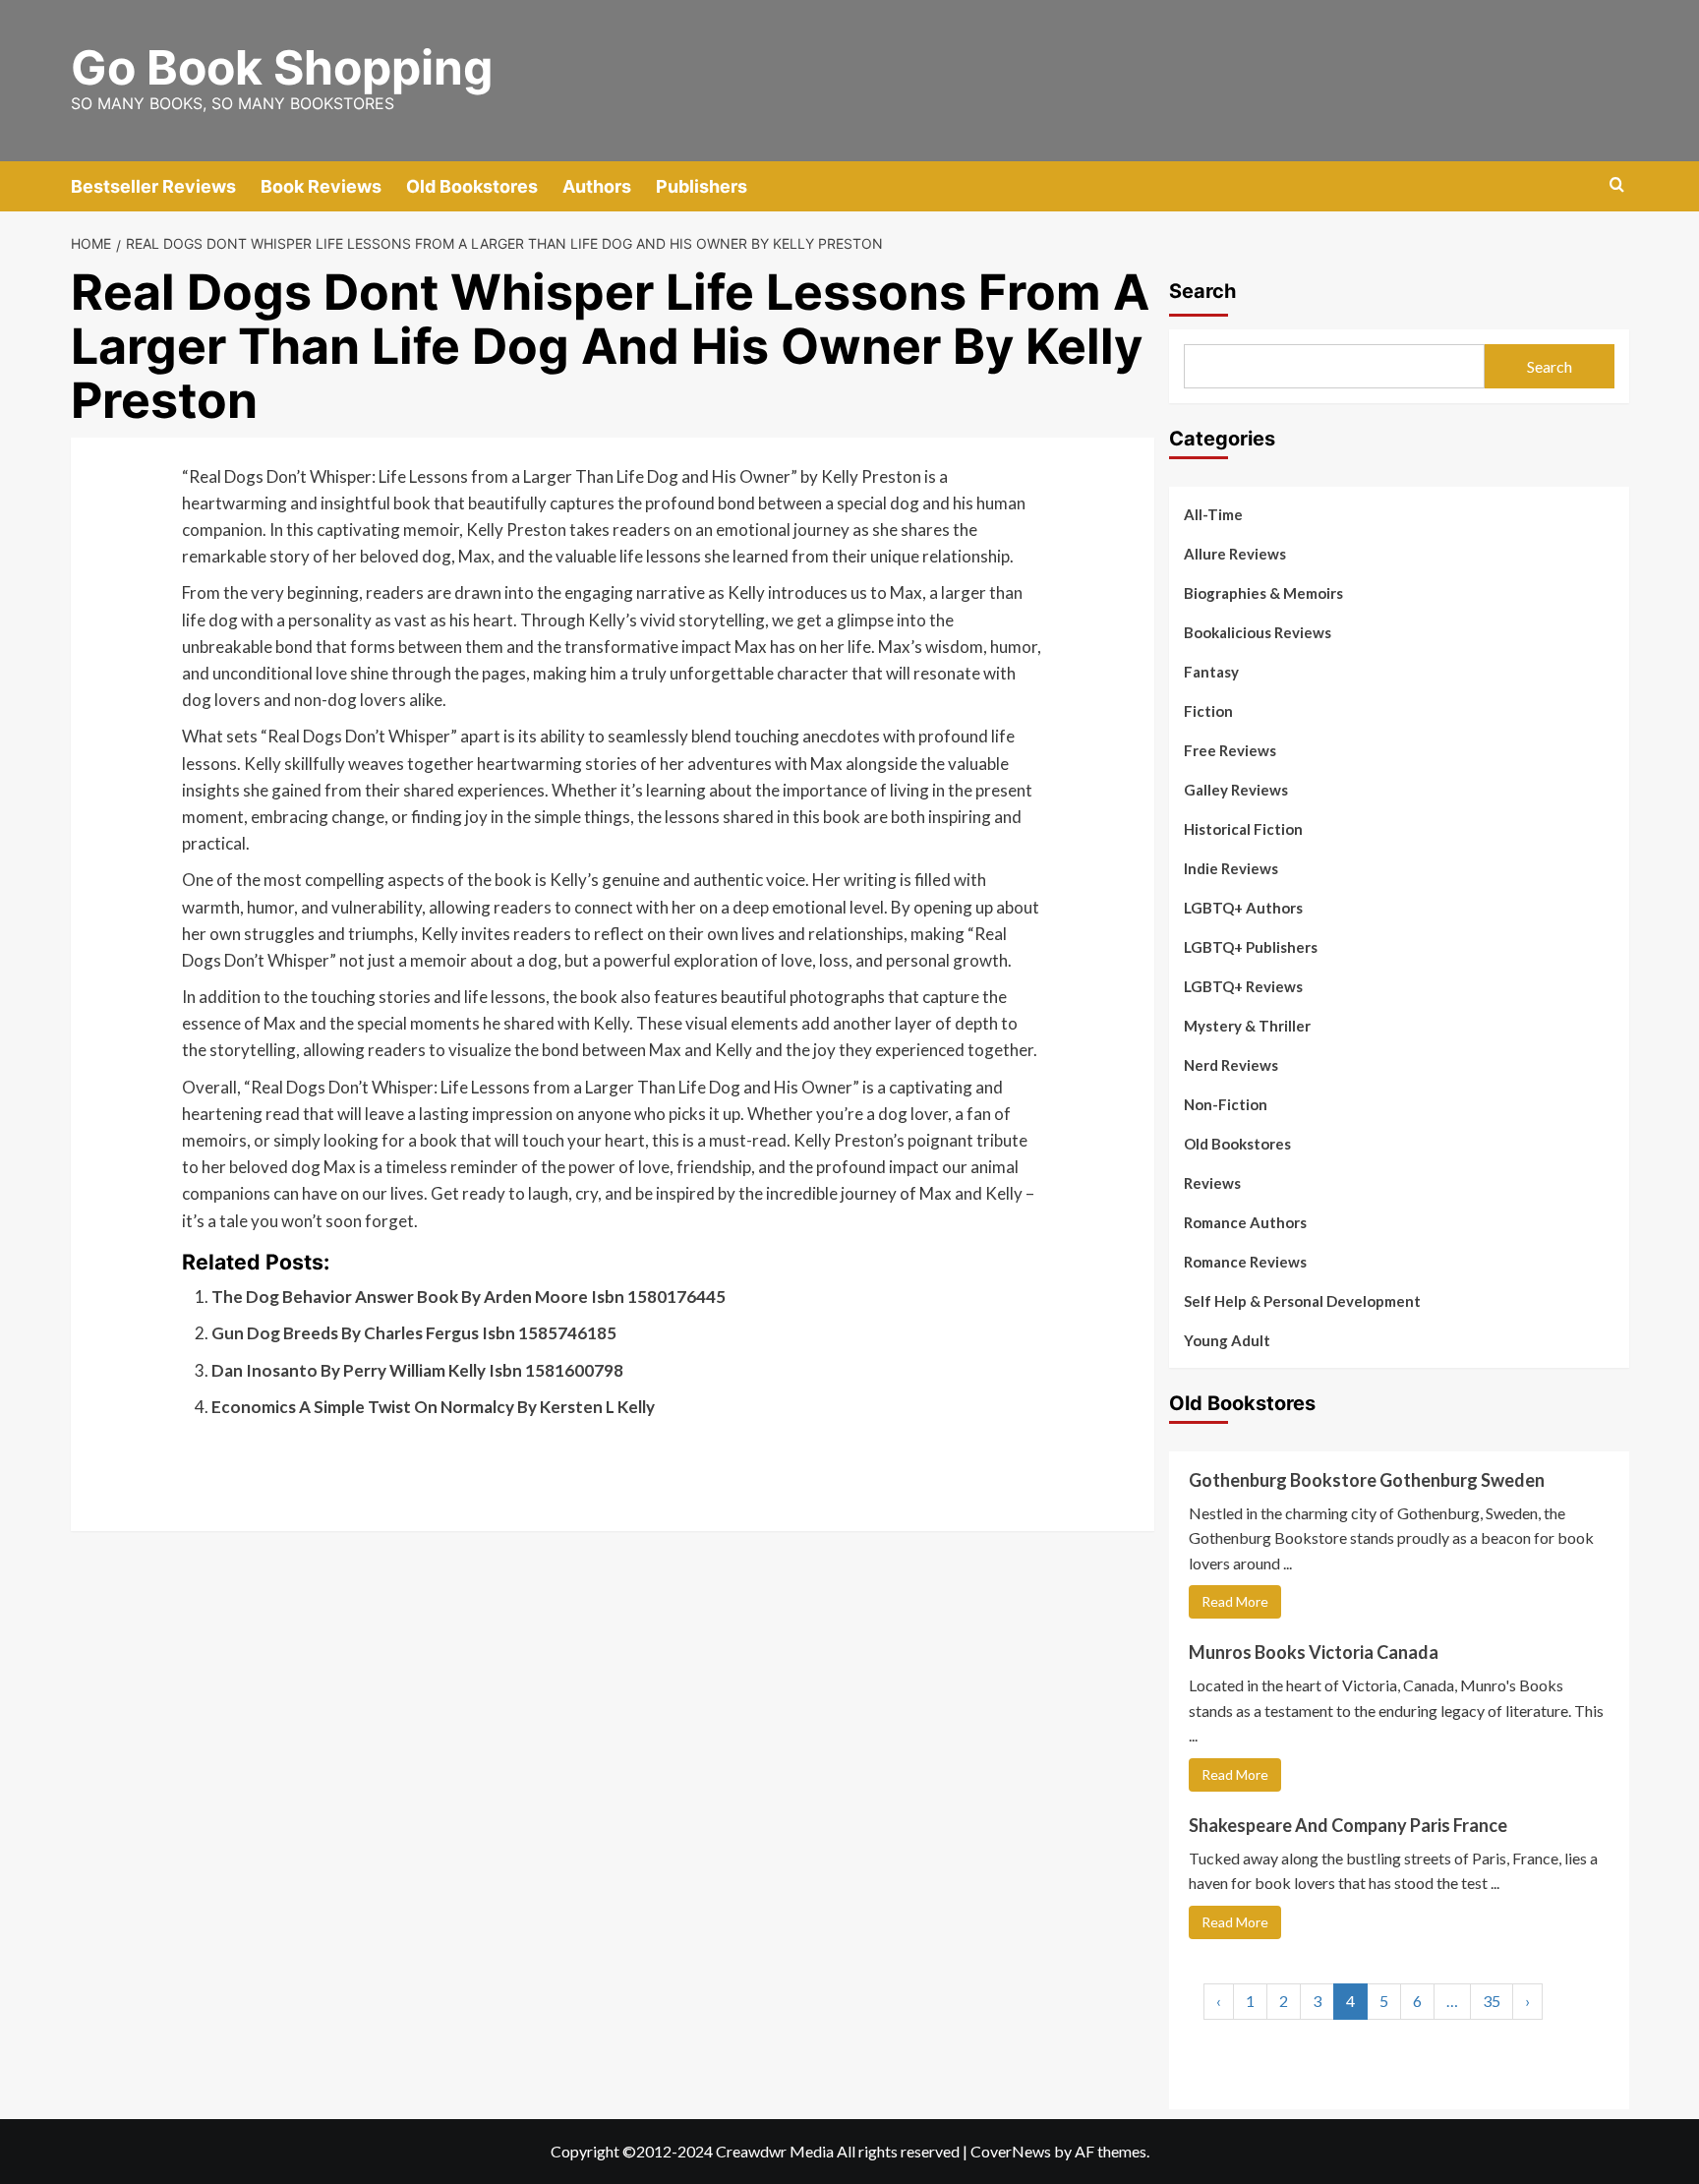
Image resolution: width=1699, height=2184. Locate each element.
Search (1202, 291)
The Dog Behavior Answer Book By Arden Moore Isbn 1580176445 (469, 1297)
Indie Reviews (1231, 868)
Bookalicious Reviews (1258, 632)
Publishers (702, 186)
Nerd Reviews (1231, 1065)
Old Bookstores (472, 186)
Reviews (1212, 1183)
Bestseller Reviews (153, 186)
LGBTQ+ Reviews (1243, 986)
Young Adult (1227, 1340)
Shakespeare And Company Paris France (1348, 1825)
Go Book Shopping (282, 67)
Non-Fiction (1226, 1104)
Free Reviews (1230, 750)
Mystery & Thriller (1247, 1026)
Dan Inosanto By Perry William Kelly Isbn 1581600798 (417, 1370)
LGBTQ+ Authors (1243, 908)
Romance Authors (1245, 1222)
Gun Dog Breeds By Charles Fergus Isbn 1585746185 (414, 1333)
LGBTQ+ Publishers (1251, 947)
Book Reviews (321, 186)
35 (1492, 2001)
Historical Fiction (1243, 829)
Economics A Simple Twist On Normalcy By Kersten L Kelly (433, 1407)
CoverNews (1011, 2151)
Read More (1235, 1601)
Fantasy (1211, 672)
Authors (597, 186)
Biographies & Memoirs (1263, 593)
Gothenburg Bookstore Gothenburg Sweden (1367, 1480)
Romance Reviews (1245, 1262)
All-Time (1213, 514)
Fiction (1208, 711)
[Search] (1617, 185)
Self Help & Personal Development (1302, 1301)
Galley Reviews (1236, 790)
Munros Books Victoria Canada (1314, 1652)
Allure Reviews (1235, 554)
